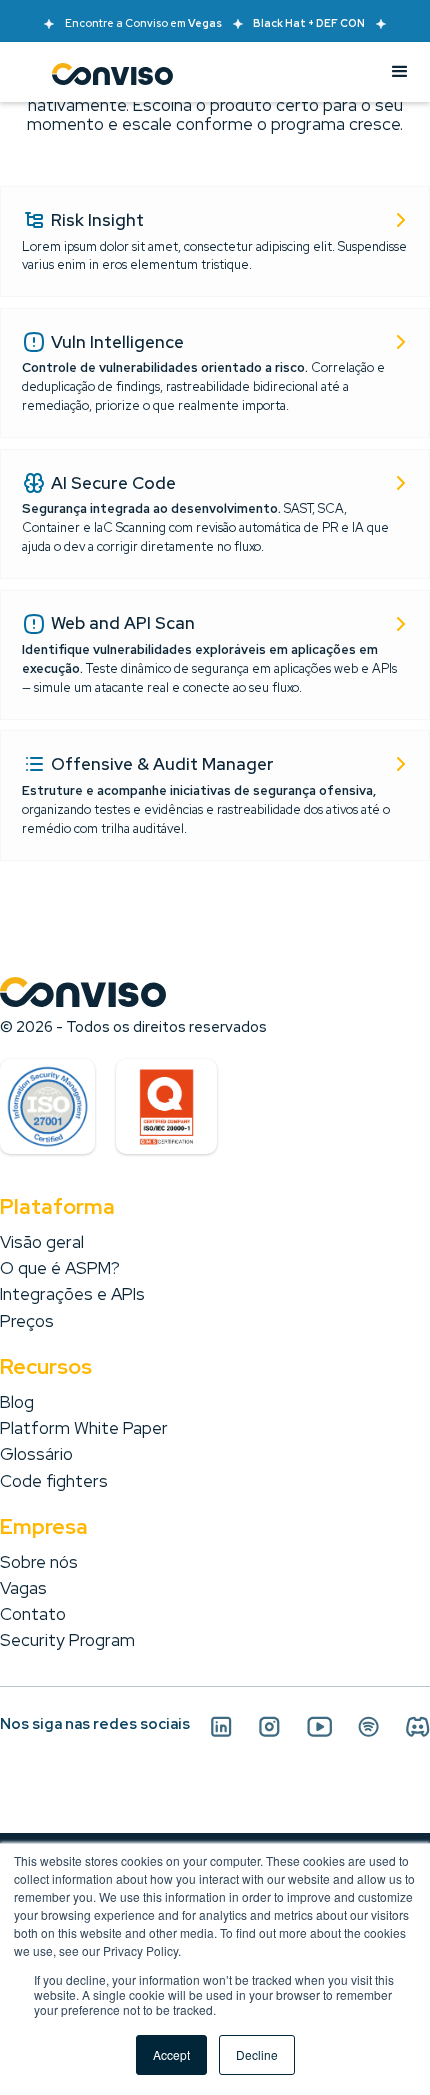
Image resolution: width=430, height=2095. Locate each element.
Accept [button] (171, 2054)
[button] (400, 72)
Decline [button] (257, 2054)
